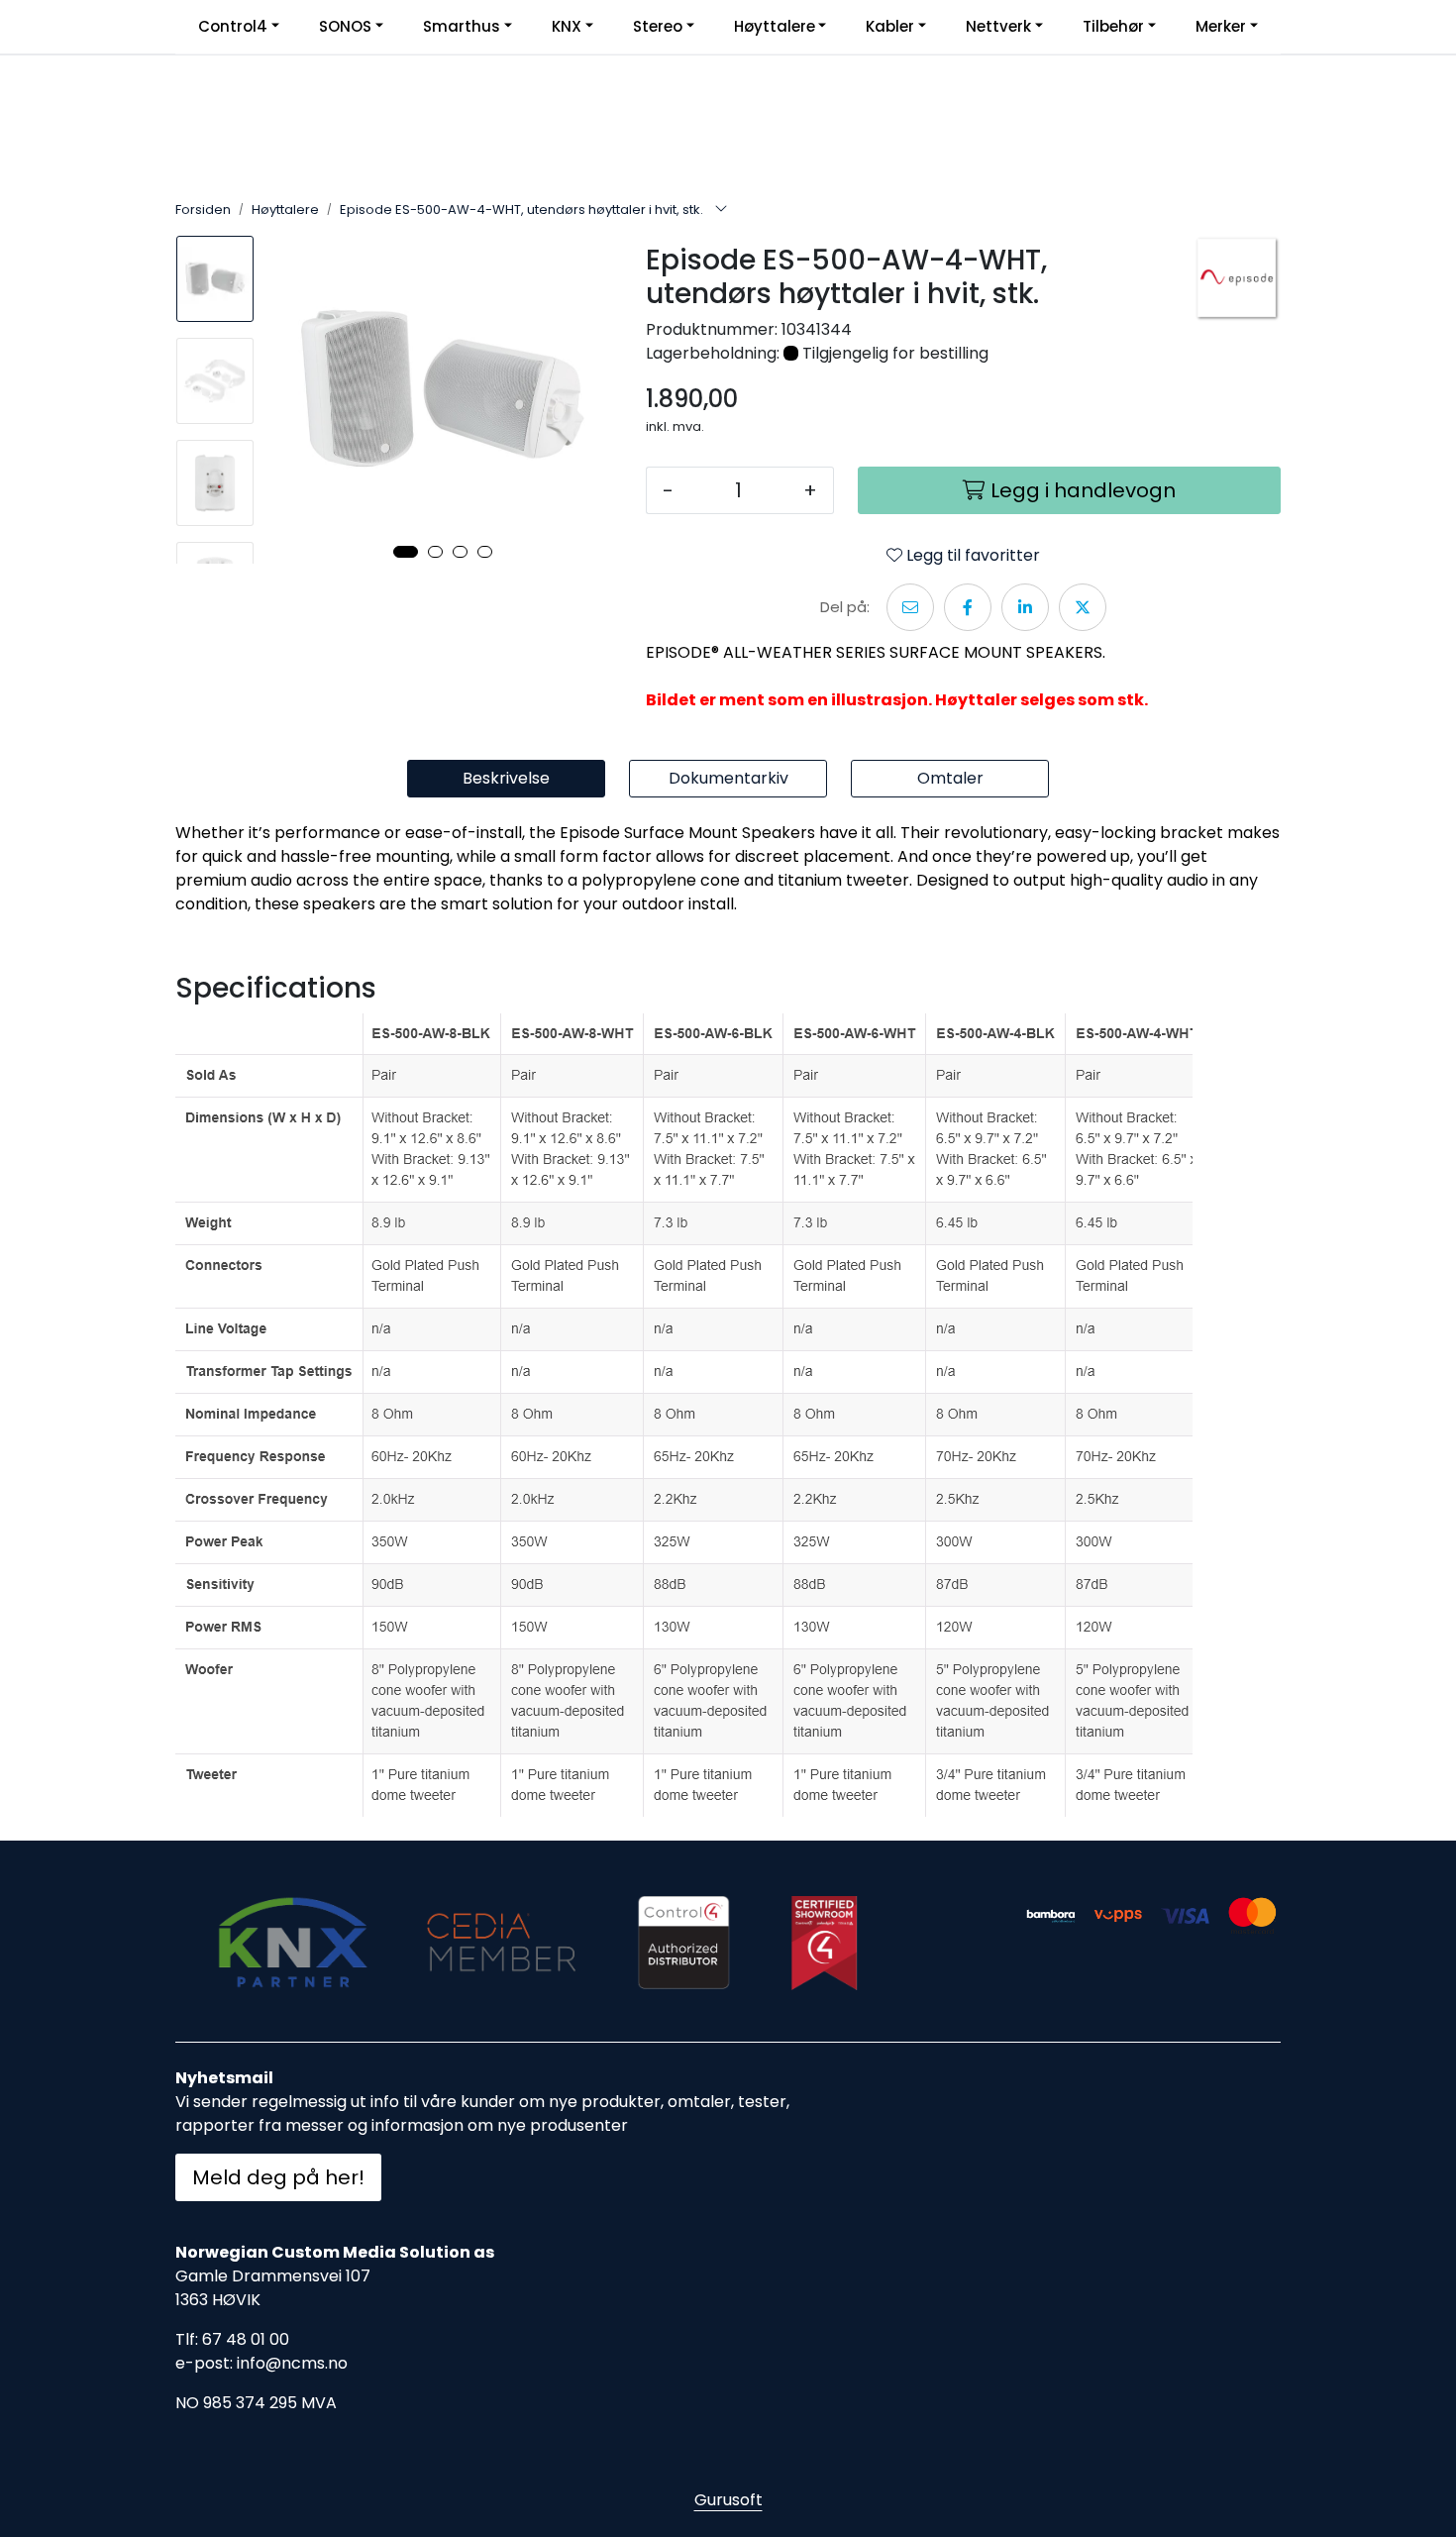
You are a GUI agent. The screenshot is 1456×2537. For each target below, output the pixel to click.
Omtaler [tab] (950, 778)
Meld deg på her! (278, 2177)
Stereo (658, 26)
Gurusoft (728, 2500)
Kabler (890, 26)
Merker (1221, 26)
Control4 (233, 26)
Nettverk (998, 26)
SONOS (345, 26)
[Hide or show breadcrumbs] (721, 210)
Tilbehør (1113, 26)
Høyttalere (775, 26)
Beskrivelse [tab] (506, 778)
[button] (406, 552)
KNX (567, 26)
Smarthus (462, 26)
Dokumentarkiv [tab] (728, 778)
